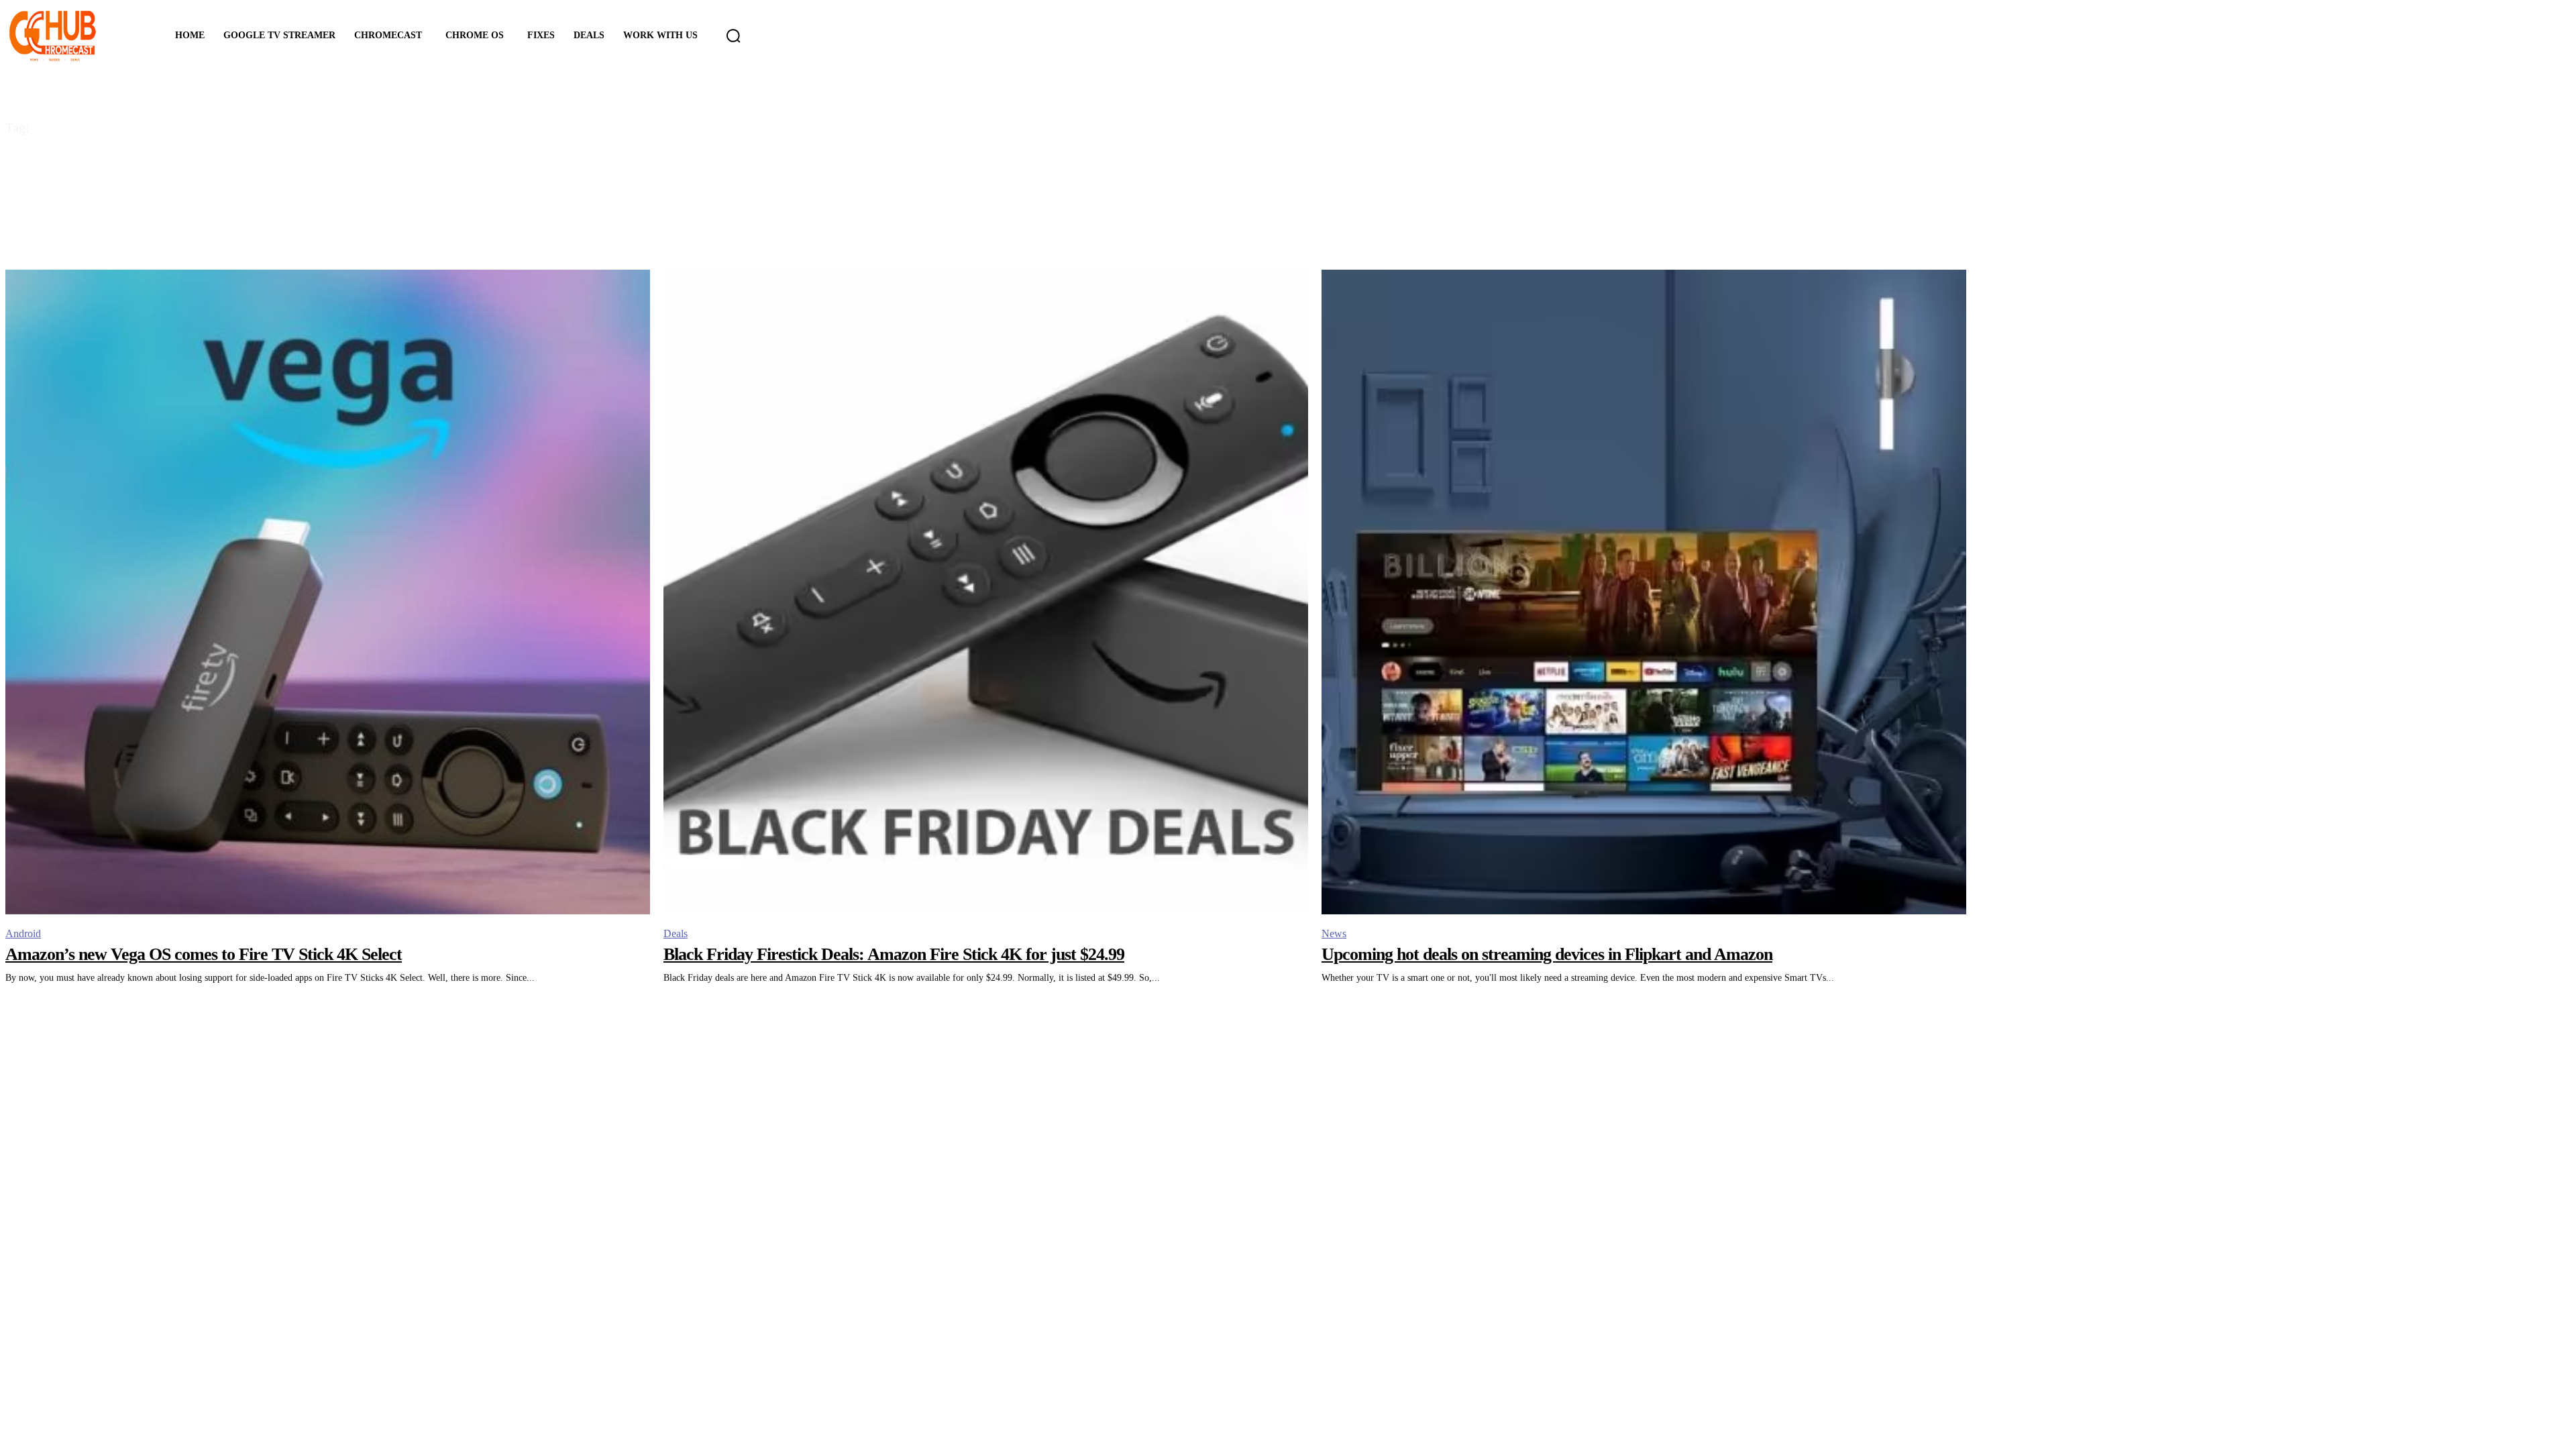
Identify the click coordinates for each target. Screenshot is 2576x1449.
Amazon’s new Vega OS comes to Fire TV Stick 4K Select (204, 954)
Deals (676, 933)
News (1334, 933)
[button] (733, 36)
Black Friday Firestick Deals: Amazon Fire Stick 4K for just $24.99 (894, 954)
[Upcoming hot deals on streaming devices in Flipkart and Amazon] (1644, 592)
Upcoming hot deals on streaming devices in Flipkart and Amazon (1547, 954)
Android (23, 933)
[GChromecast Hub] (72, 36)
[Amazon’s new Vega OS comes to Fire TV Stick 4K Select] (328, 592)
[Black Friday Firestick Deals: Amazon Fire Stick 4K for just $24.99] (986, 592)
